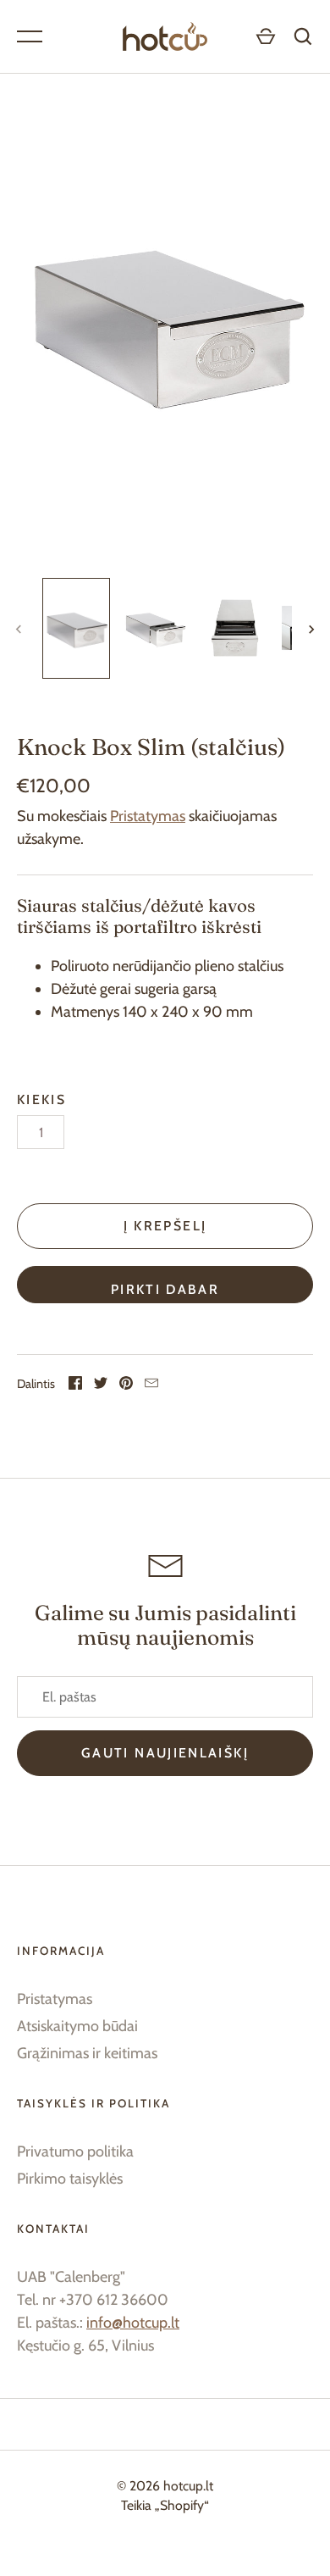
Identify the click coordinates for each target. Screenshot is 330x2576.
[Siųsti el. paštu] (151, 1385)
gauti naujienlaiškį (165, 1753)
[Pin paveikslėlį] (126, 1385)
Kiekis (41, 1099)
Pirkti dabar (165, 1289)
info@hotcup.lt (133, 2323)
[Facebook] (75, 1385)
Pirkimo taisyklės (70, 2179)
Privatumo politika (75, 2151)
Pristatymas (148, 816)
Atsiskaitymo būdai (77, 2026)
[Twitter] (101, 1385)
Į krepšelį (165, 1226)
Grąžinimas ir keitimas (87, 2053)
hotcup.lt (188, 2486)
